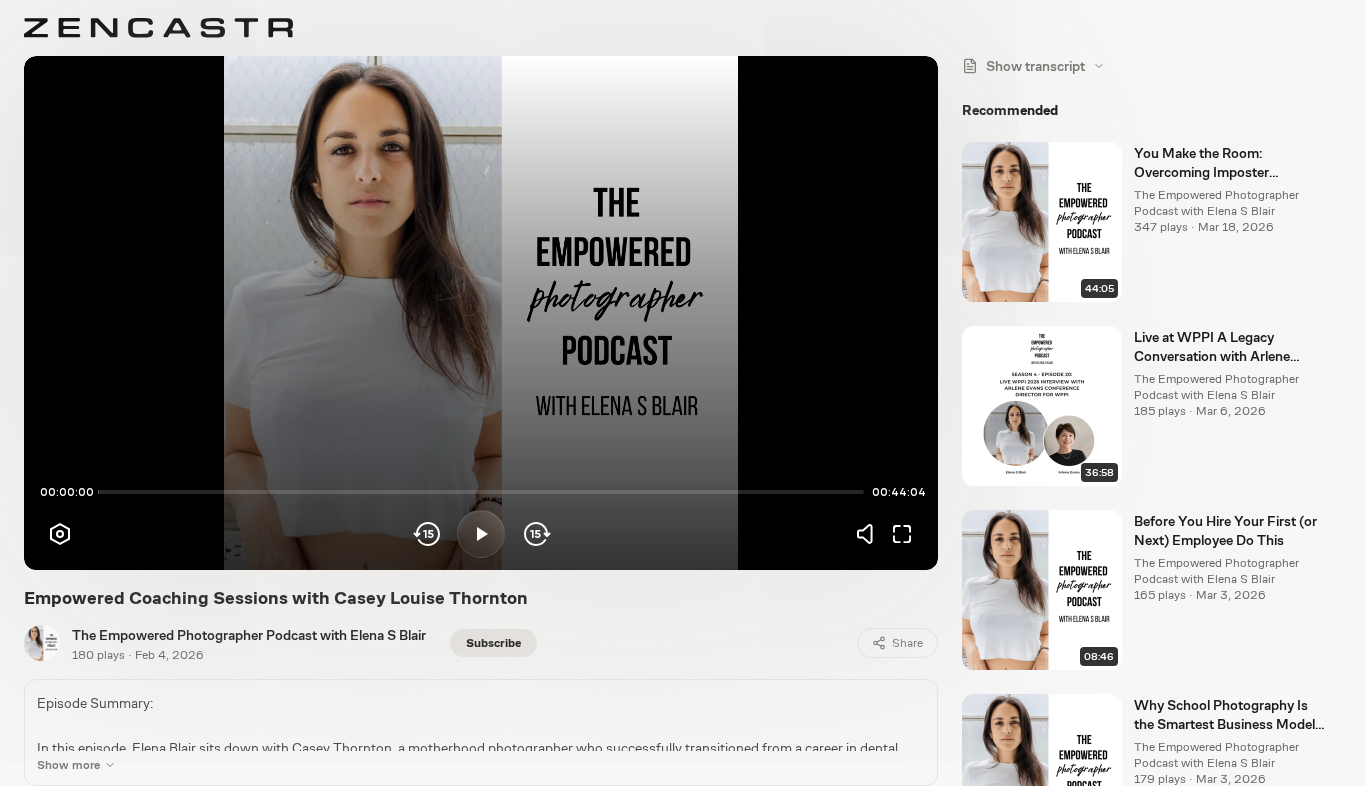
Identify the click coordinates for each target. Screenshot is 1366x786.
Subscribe (493, 643)
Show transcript (1035, 66)
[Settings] (60, 534)
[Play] (481, 534)
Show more (68, 765)
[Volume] (870, 534)
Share (907, 643)
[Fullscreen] (902, 534)
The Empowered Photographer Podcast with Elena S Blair (249, 635)
